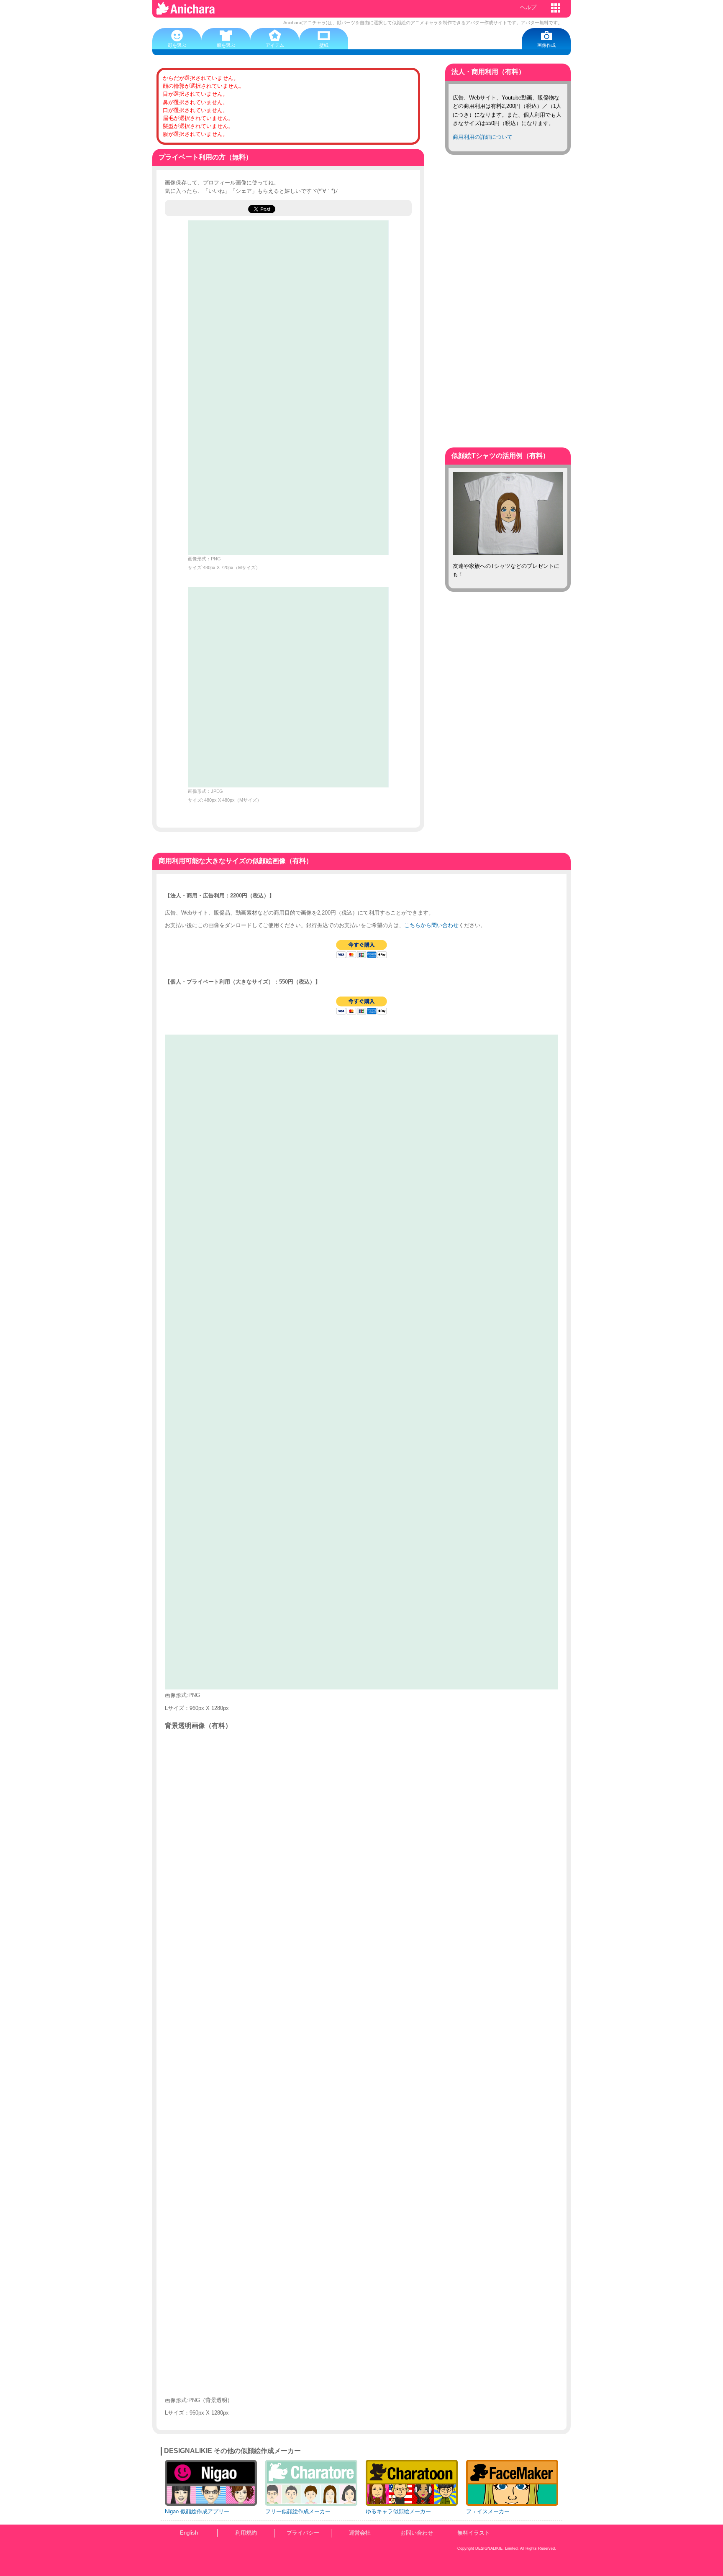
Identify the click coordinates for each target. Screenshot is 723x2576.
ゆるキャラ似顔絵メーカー (398, 2511)
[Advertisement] (508, 293)
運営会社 (360, 2533)
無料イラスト (474, 2533)
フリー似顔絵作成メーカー (298, 2511)
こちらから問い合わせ (431, 925)
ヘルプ (528, 7)
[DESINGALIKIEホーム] (557, 8)
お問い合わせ (417, 2533)
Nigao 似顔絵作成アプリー (197, 2511)
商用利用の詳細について (483, 137)
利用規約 (246, 2533)
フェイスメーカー (488, 2511)
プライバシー (303, 2533)
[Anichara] (186, 11)
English (189, 2533)
